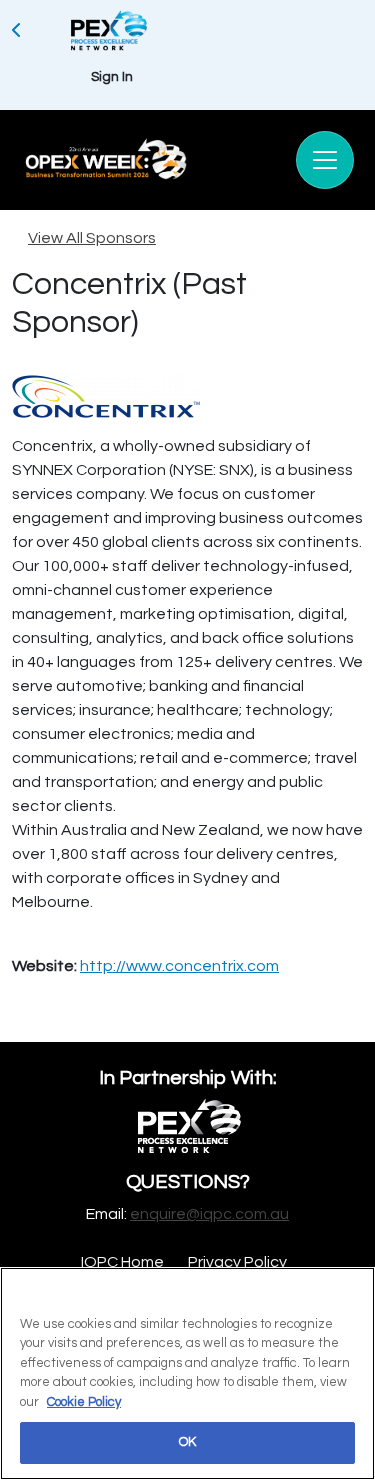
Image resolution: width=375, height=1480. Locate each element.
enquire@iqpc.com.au (209, 1214)
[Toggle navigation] (325, 160)
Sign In (112, 77)
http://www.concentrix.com (179, 966)
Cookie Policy (84, 1402)
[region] (187, 1373)
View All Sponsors (92, 238)
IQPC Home (122, 1262)
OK (187, 1442)
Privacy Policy (237, 1262)
